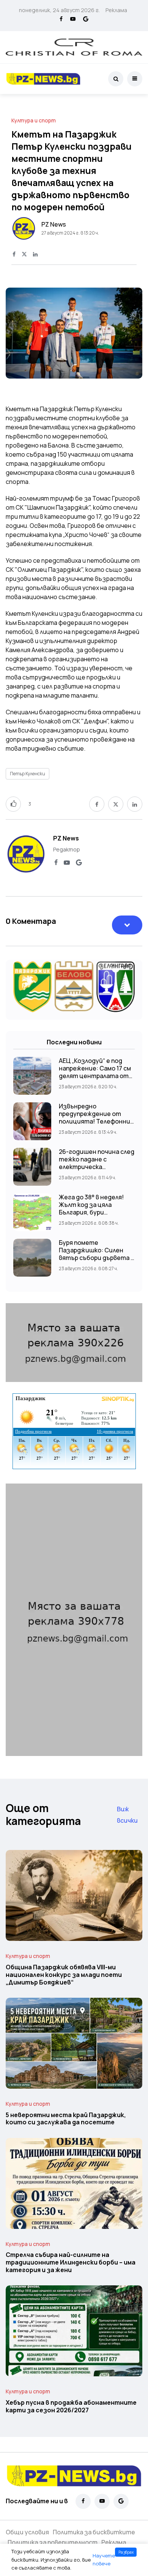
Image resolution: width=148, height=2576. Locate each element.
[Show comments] (127, 925)
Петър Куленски (28, 774)
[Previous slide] (19, 335)
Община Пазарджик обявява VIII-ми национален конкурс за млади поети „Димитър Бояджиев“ (64, 1975)
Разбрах (126, 2552)
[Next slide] (129, 335)
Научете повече (104, 2560)
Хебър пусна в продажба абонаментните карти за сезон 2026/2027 (71, 2406)
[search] (116, 79)
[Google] (86, 19)
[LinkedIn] (35, 255)
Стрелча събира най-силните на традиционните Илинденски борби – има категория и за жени (71, 2262)
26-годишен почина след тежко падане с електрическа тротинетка (97, 1163)
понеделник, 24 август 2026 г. (59, 10)
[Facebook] (61, 19)
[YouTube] (73, 19)
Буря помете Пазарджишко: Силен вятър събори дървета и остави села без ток (97, 1254)
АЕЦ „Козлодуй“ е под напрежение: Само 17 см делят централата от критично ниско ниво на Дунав (96, 1076)
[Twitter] (24, 255)
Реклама (116, 10)
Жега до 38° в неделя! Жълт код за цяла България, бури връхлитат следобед (91, 1208)
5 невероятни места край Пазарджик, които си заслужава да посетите (66, 2119)
